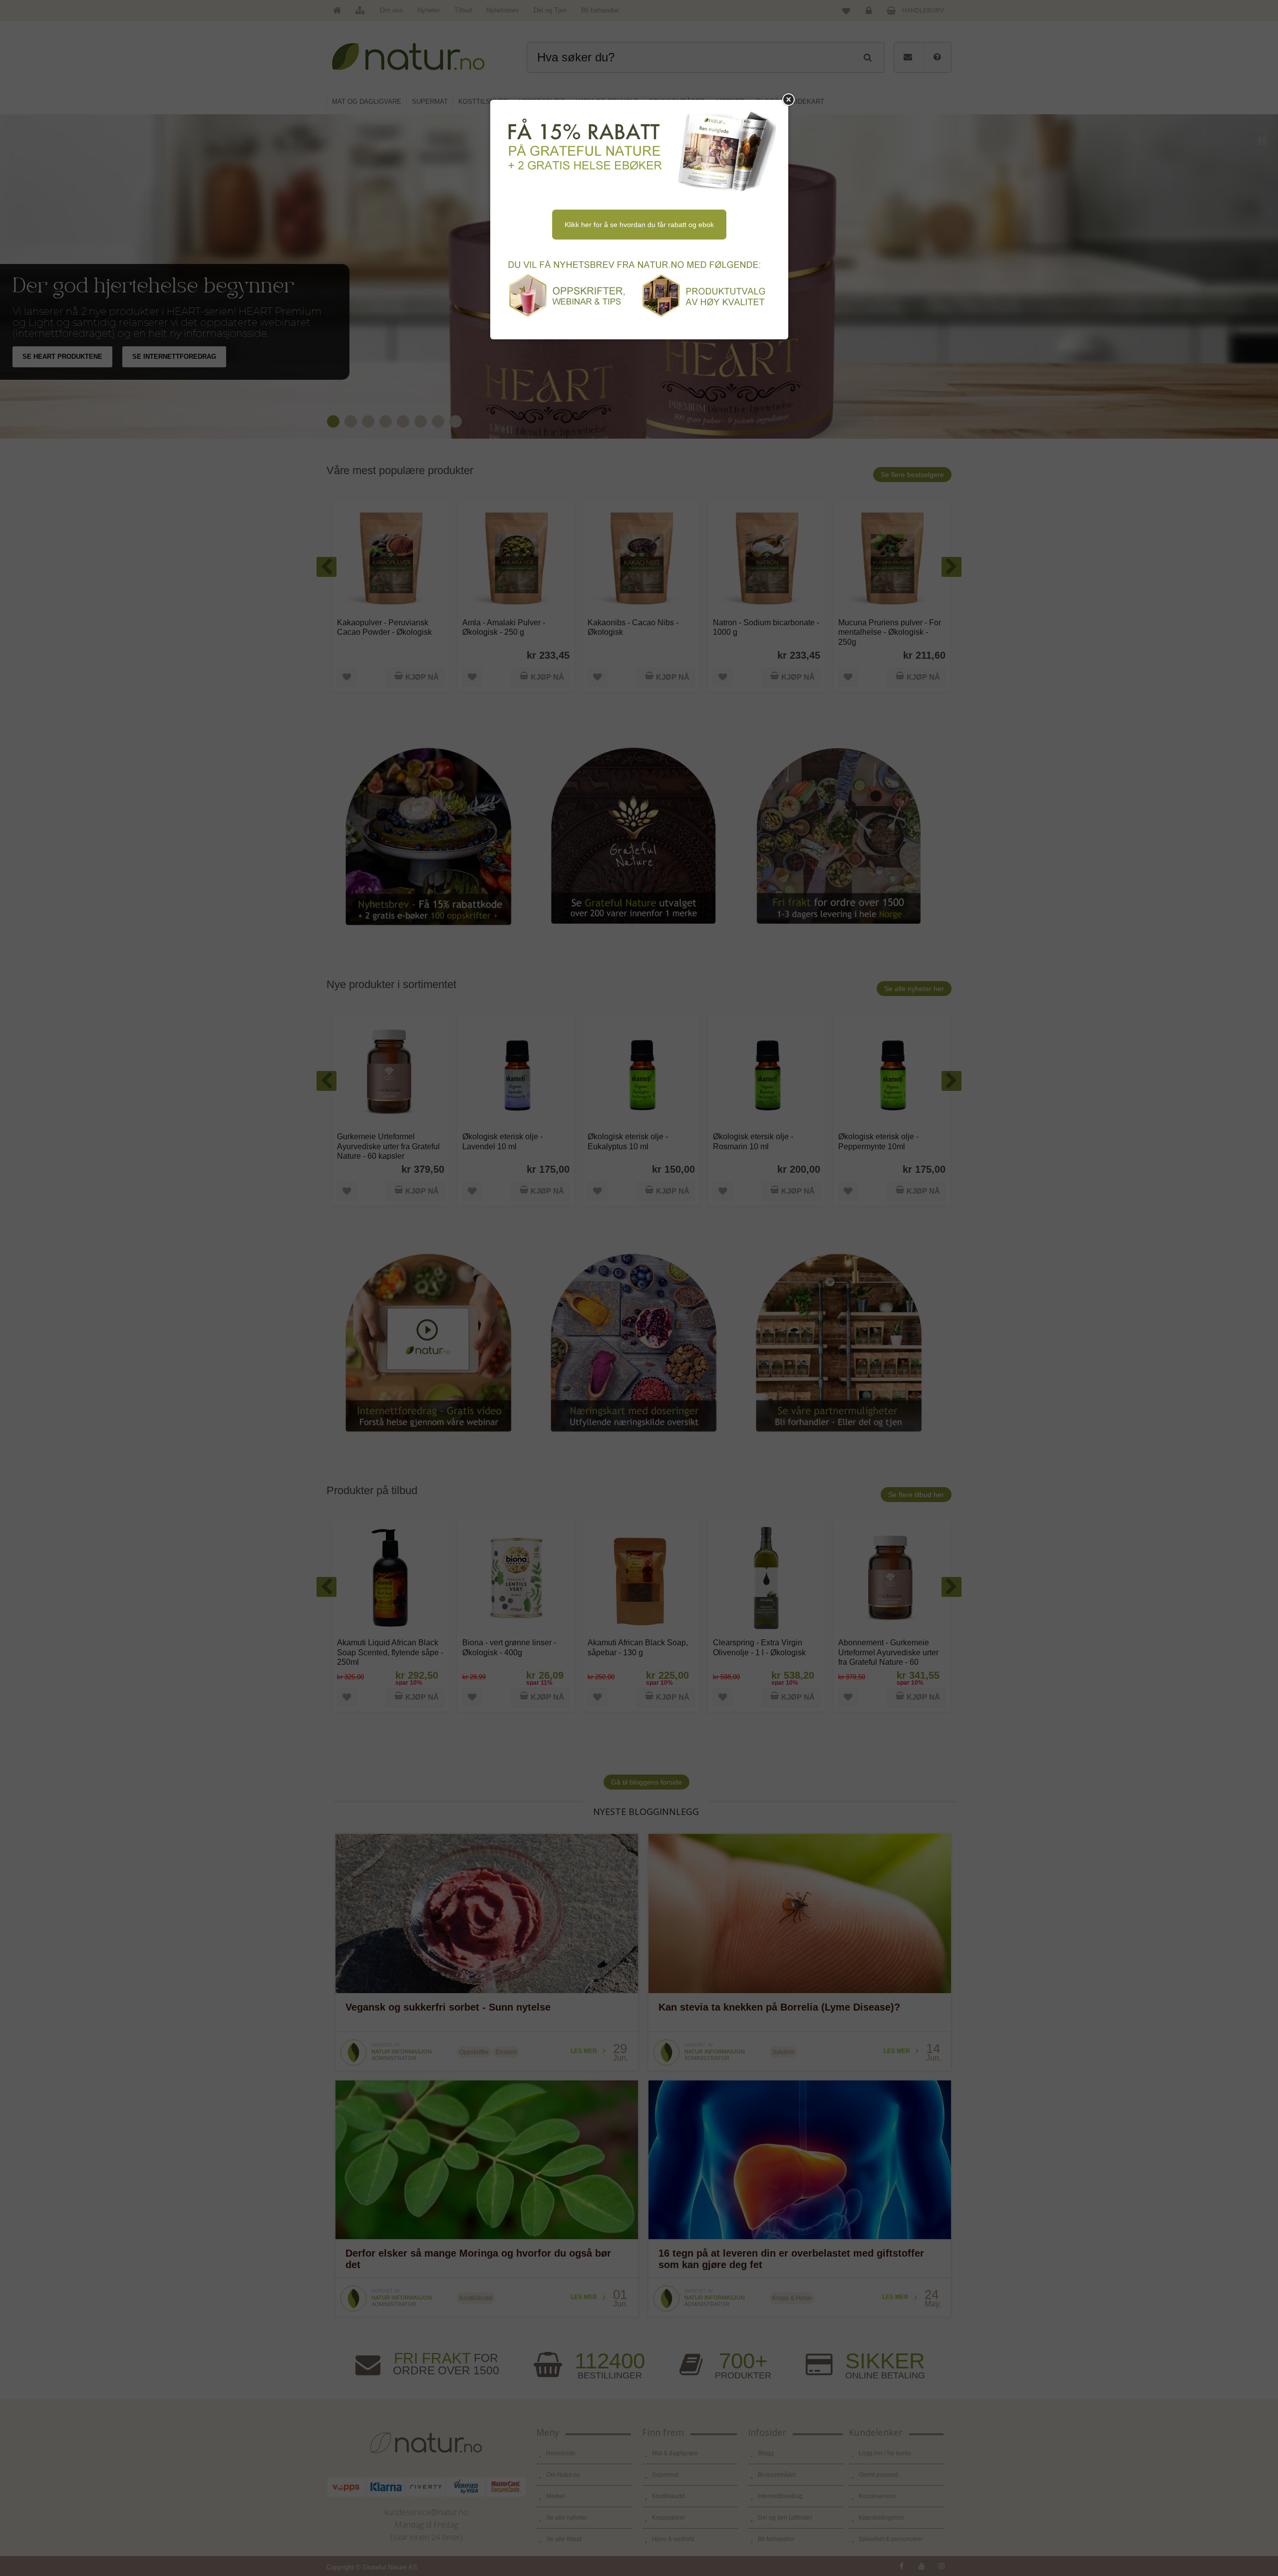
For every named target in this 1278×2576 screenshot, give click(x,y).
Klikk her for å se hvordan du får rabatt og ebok (639, 225)
